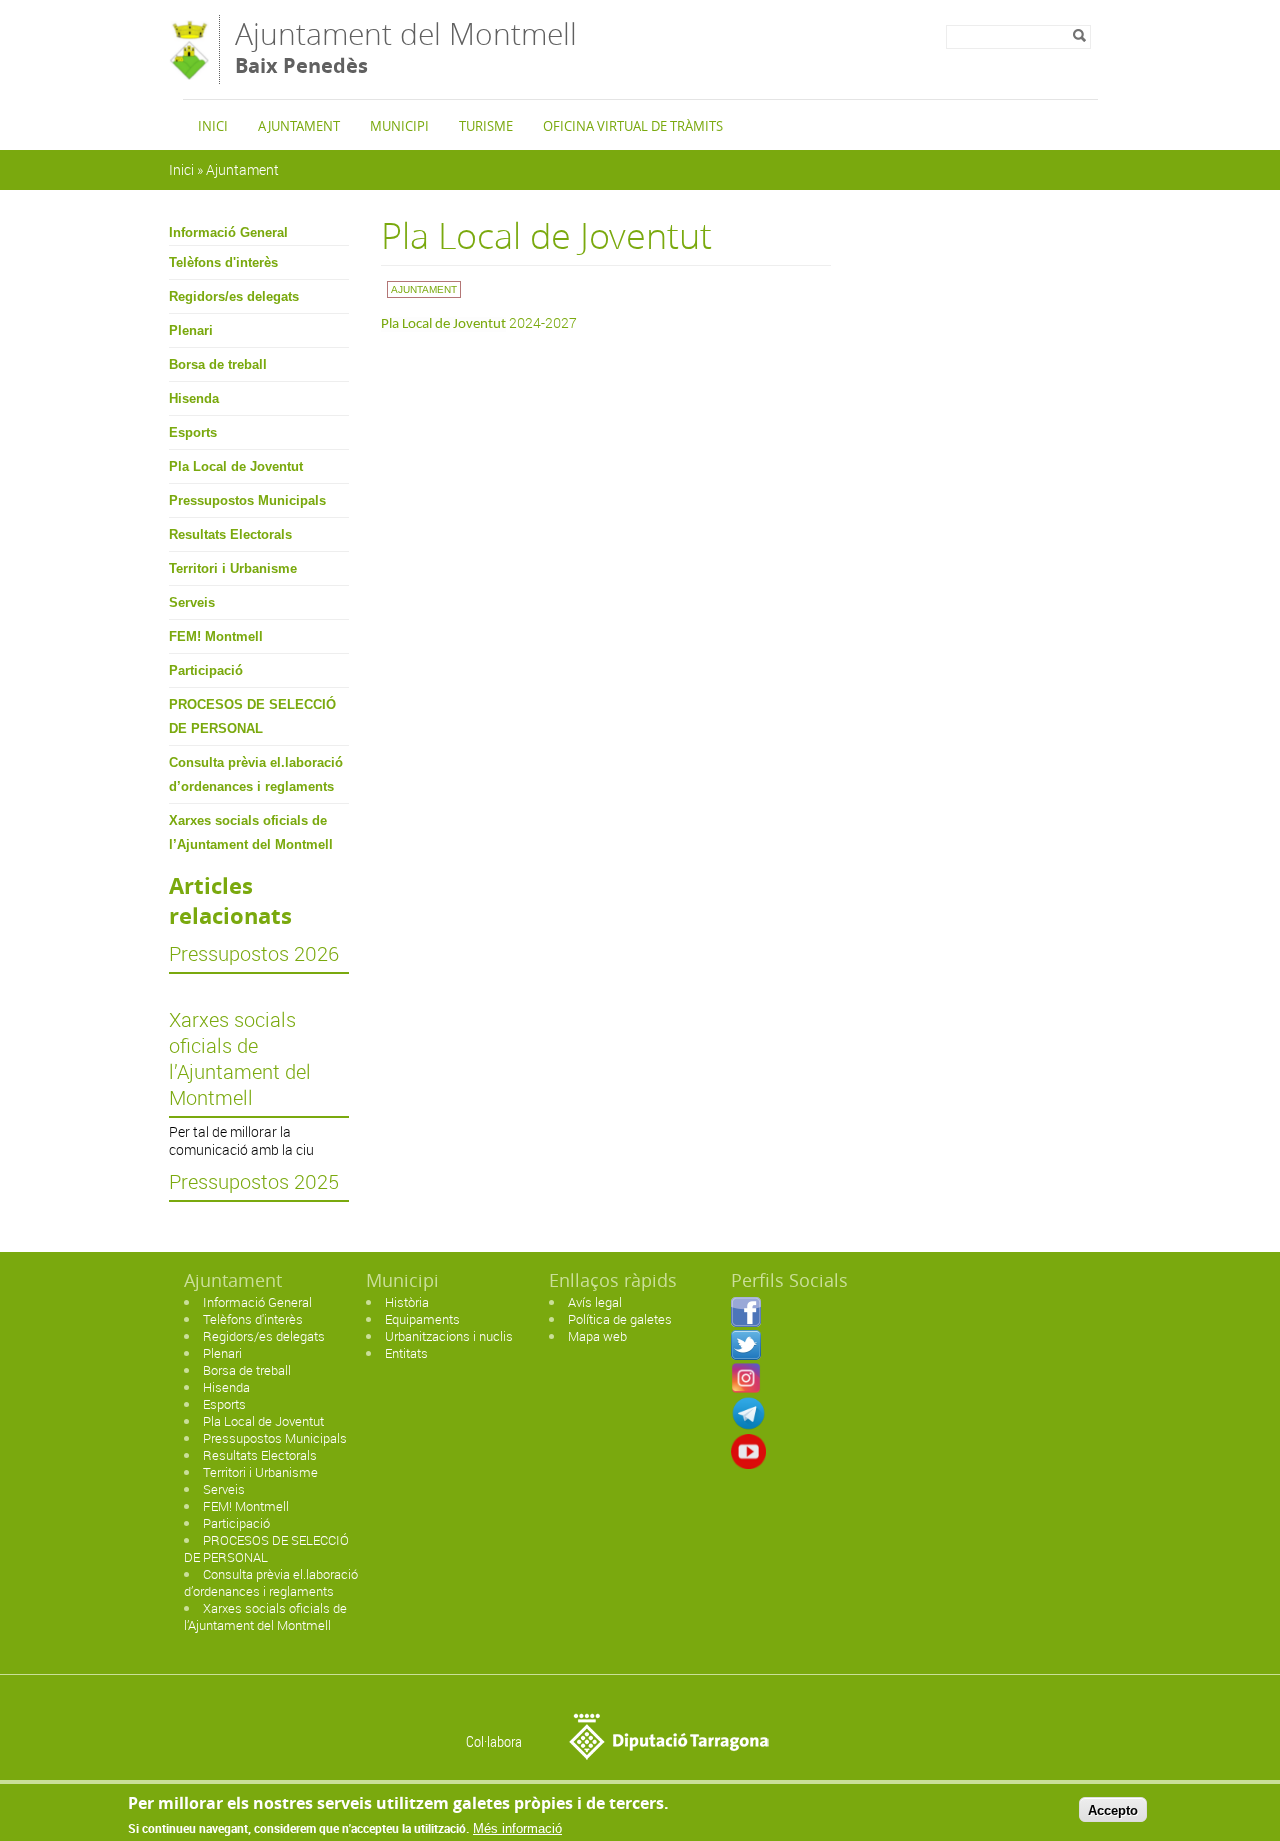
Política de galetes (620, 1319)
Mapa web (597, 1336)
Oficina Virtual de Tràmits (633, 126)
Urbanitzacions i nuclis (449, 1336)
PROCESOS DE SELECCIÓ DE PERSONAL (252, 716)
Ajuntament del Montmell (406, 46)
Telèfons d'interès (223, 262)
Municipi (399, 126)
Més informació (517, 1828)
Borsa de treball (218, 364)
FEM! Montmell (216, 636)
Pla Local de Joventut (236, 466)
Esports (193, 432)
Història (407, 1302)
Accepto (1113, 1809)
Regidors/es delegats (234, 296)
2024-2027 (479, 322)
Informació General (228, 232)
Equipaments (422, 1319)
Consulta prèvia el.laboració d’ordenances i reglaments (256, 774)
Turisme (486, 126)
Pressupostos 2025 (254, 1182)
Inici (213, 126)
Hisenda (194, 398)
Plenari (191, 330)
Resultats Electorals (230, 534)
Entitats (406, 1353)
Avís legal (595, 1302)
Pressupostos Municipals (247, 500)
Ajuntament (299, 126)
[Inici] (189, 74)
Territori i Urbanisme (233, 568)
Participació (206, 670)
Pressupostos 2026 (254, 954)
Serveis (192, 602)
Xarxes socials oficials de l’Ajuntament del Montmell (251, 832)
